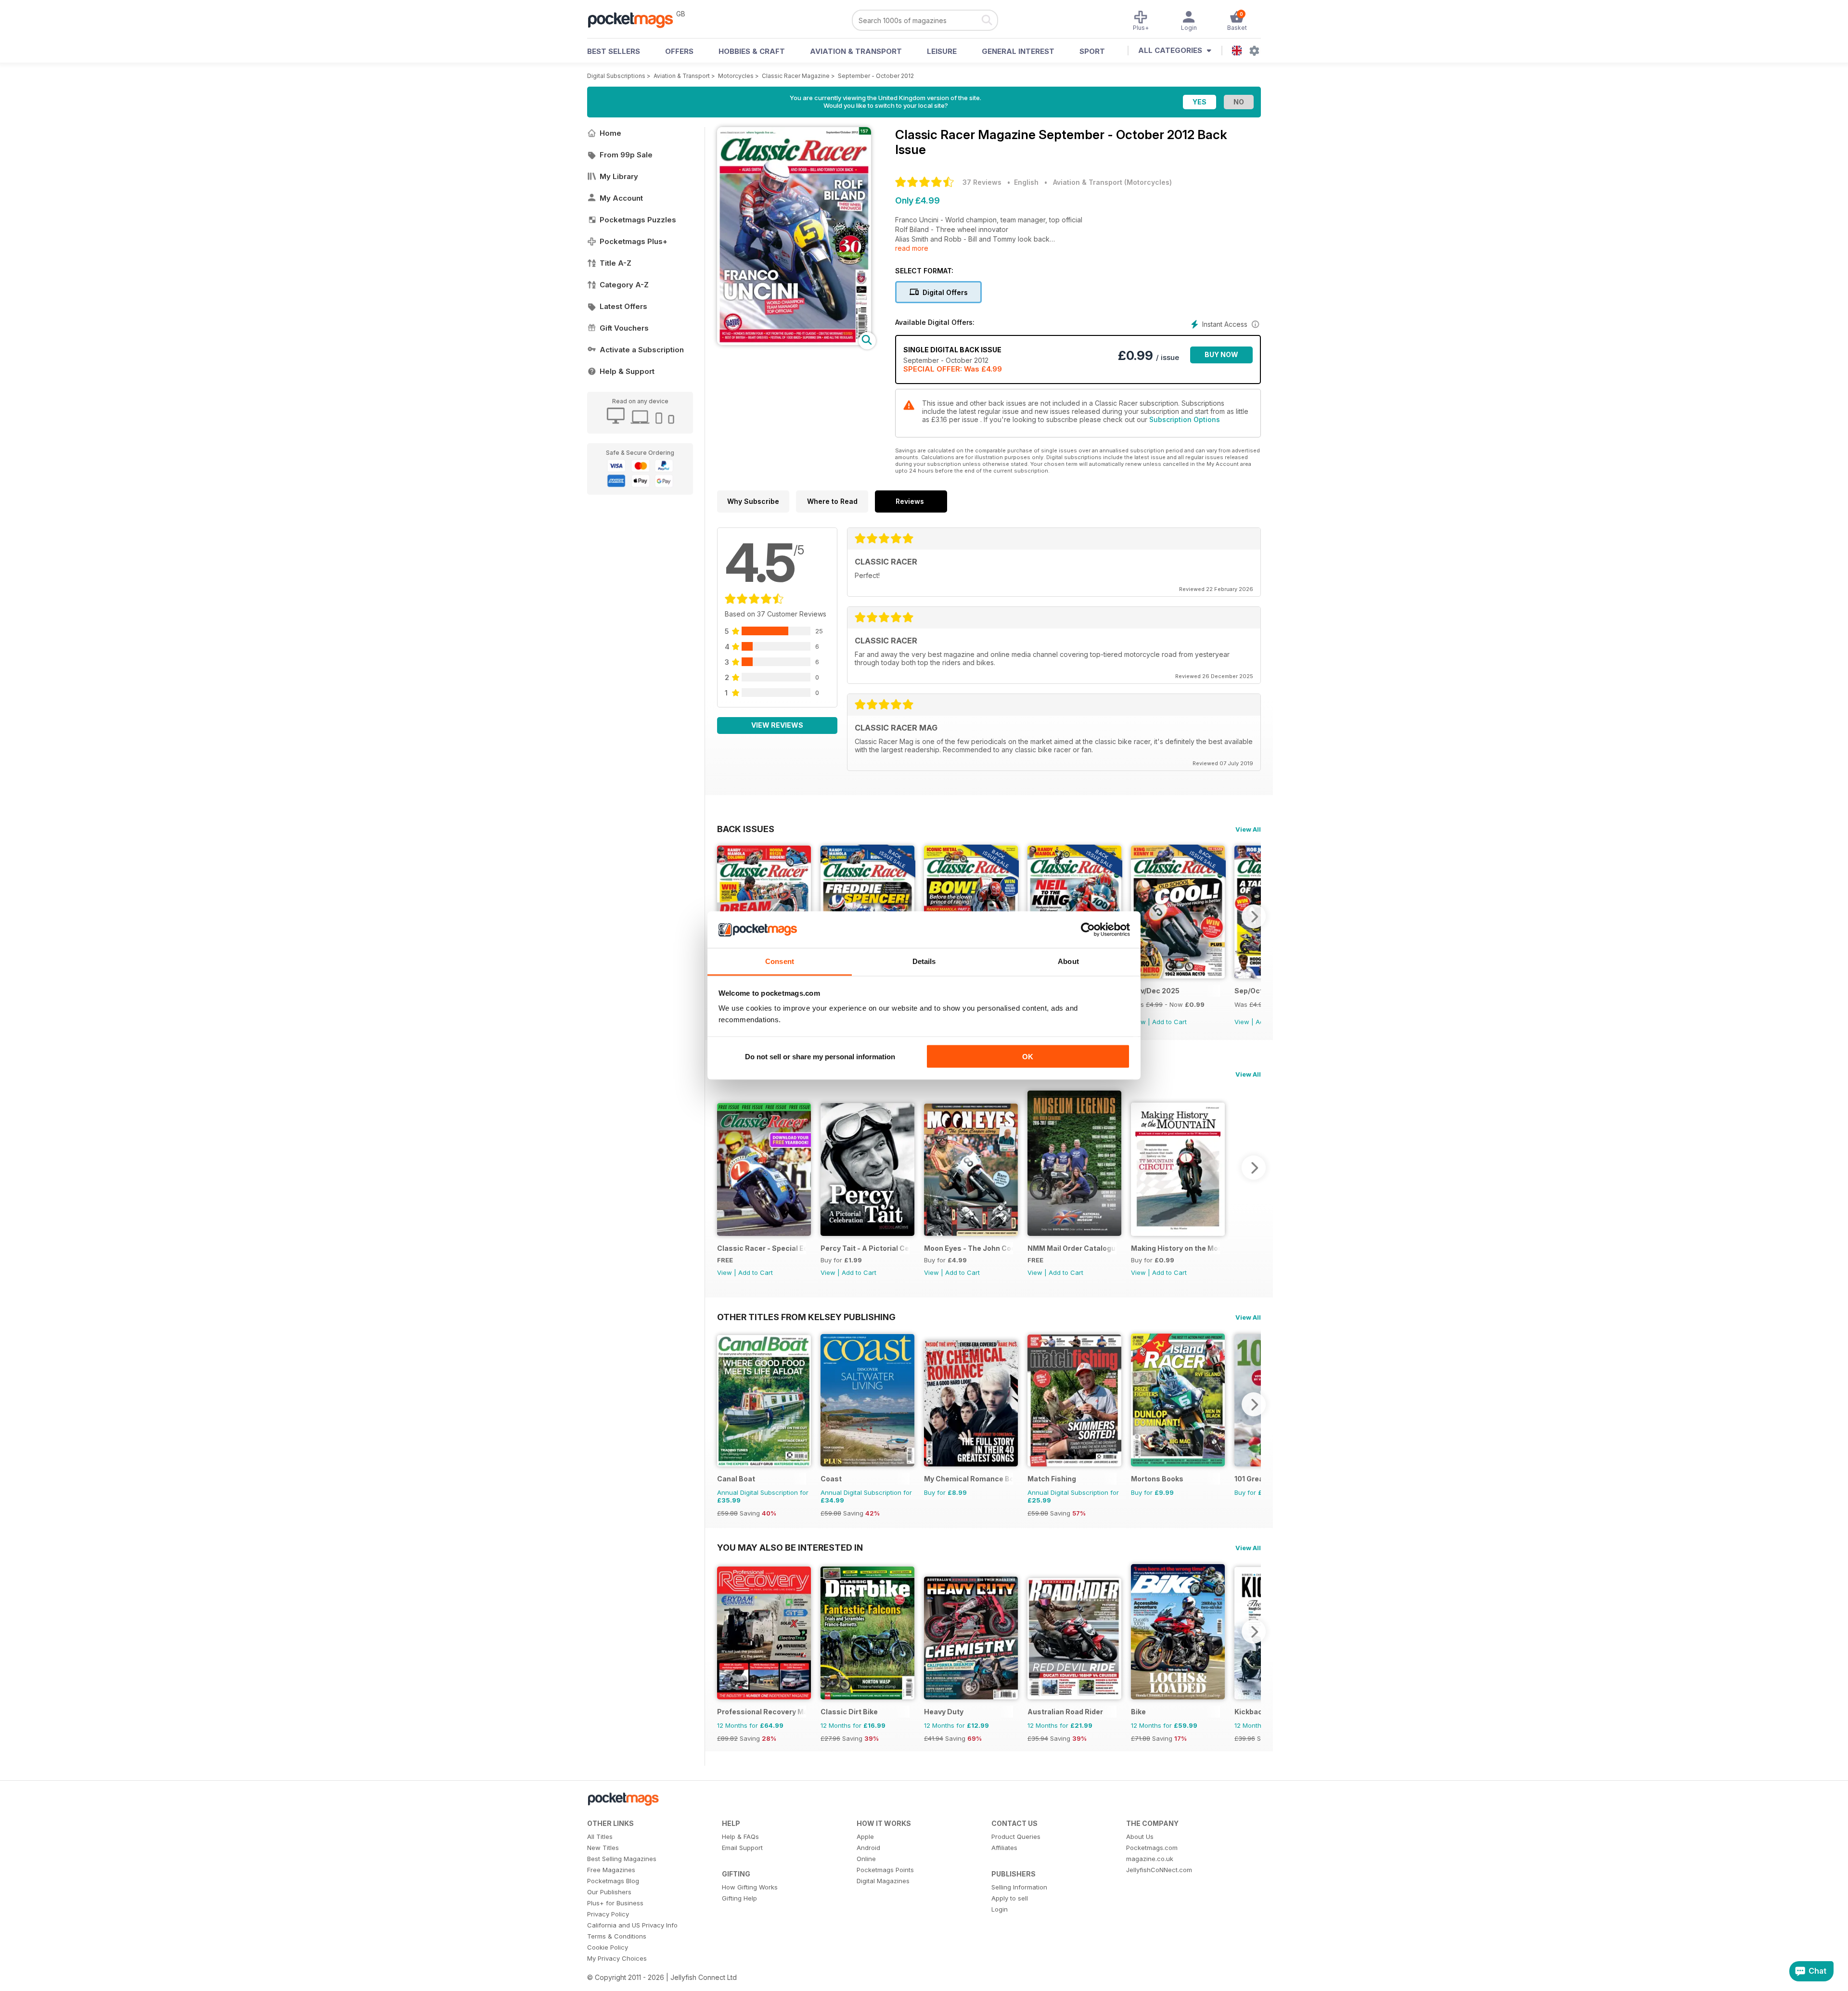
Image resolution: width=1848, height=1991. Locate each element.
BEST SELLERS (614, 51)
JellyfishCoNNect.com (1159, 1870)
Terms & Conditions (617, 1936)
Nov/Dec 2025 (1155, 991)
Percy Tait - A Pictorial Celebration (865, 1248)
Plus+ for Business (615, 1903)
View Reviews (777, 725)
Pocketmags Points (885, 1870)
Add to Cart (1169, 1022)
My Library (619, 176)
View (1242, 1022)
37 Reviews (982, 182)
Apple (865, 1837)
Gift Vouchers (624, 328)
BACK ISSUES (746, 829)
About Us (1140, 1837)
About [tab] (1068, 961)
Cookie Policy (608, 1947)
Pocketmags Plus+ (634, 241)
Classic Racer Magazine (796, 76)
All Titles (600, 1837)
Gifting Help (739, 1898)
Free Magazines (611, 1870)
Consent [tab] (780, 961)
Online (866, 1859)
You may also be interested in (790, 1547)
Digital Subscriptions (616, 76)
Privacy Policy (608, 1914)
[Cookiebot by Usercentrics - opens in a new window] (1088, 930)
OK (1028, 1056)
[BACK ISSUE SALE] (1178, 976)
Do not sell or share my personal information (820, 1056)
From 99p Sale (626, 155)
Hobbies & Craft (752, 51)
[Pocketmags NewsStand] (635, 19)
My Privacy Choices (617, 1958)
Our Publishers (609, 1892)
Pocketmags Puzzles (638, 220)
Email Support (742, 1848)
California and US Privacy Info (632, 1925)
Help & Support (627, 371)
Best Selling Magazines (622, 1859)
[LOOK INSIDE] (794, 342)
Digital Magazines (883, 1881)
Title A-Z (616, 263)
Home (610, 133)
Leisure (942, 51)
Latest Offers (623, 306)
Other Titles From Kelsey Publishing (806, 1317)
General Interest (1018, 51)
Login (1000, 1909)
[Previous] (724, 1168)
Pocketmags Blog (613, 1881)
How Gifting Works (750, 1887)
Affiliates (1004, 1848)
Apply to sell (1010, 1898)
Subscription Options (1185, 419)
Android (868, 1848)
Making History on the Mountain (1175, 1248)
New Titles (603, 1848)
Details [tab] (924, 961)
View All (1248, 829)
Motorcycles (736, 76)
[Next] (1254, 916)
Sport (1092, 51)
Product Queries (1016, 1837)
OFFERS (679, 51)
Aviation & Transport (856, 51)
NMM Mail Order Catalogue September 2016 (1072, 1248)
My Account (621, 198)
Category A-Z (624, 285)
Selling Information (1019, 1887)
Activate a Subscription (642, 350)
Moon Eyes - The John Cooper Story (969, 1248)
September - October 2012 (876, 76)
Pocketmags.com (1152, 1848)
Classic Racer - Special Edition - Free (762, 1248)
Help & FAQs (740, 1837)
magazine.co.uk (1150, 1859)
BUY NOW (1221, 354)
